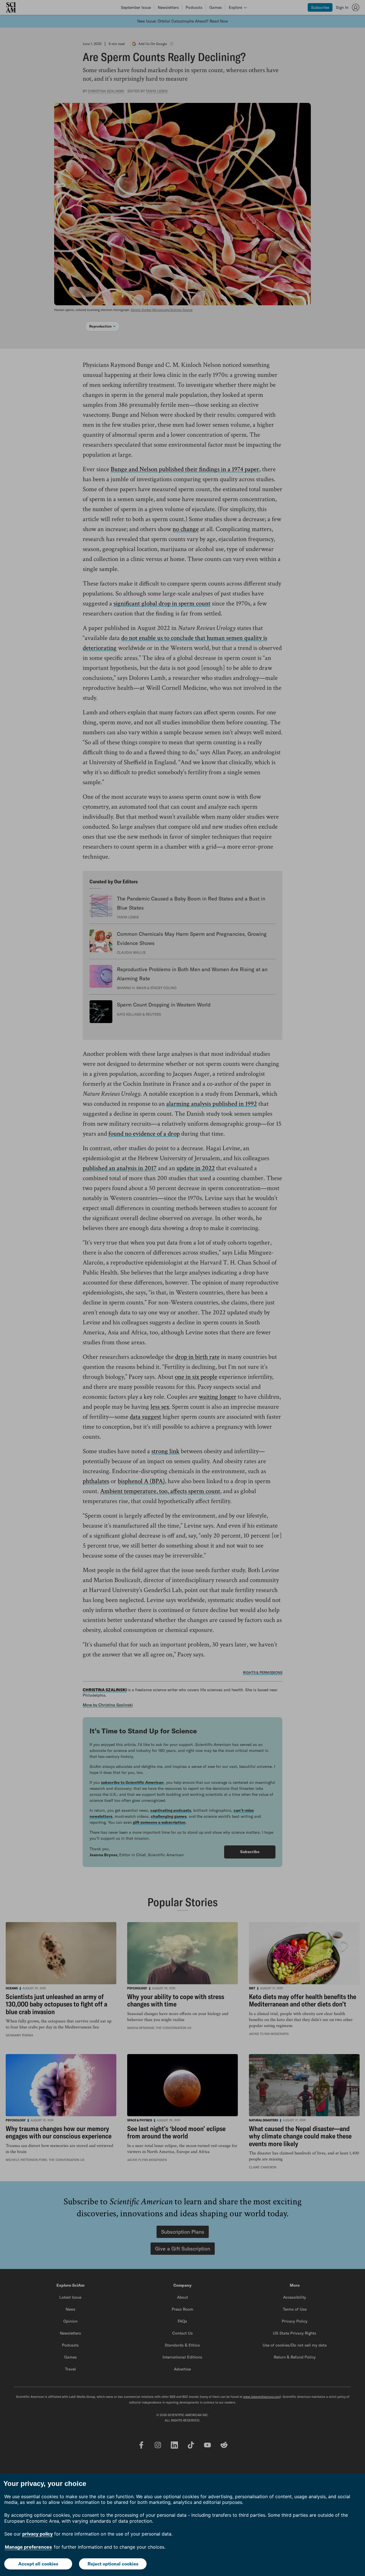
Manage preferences (28, 2547)
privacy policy (37, 2534)
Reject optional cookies (113, 2564)
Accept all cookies (38, 2564)
